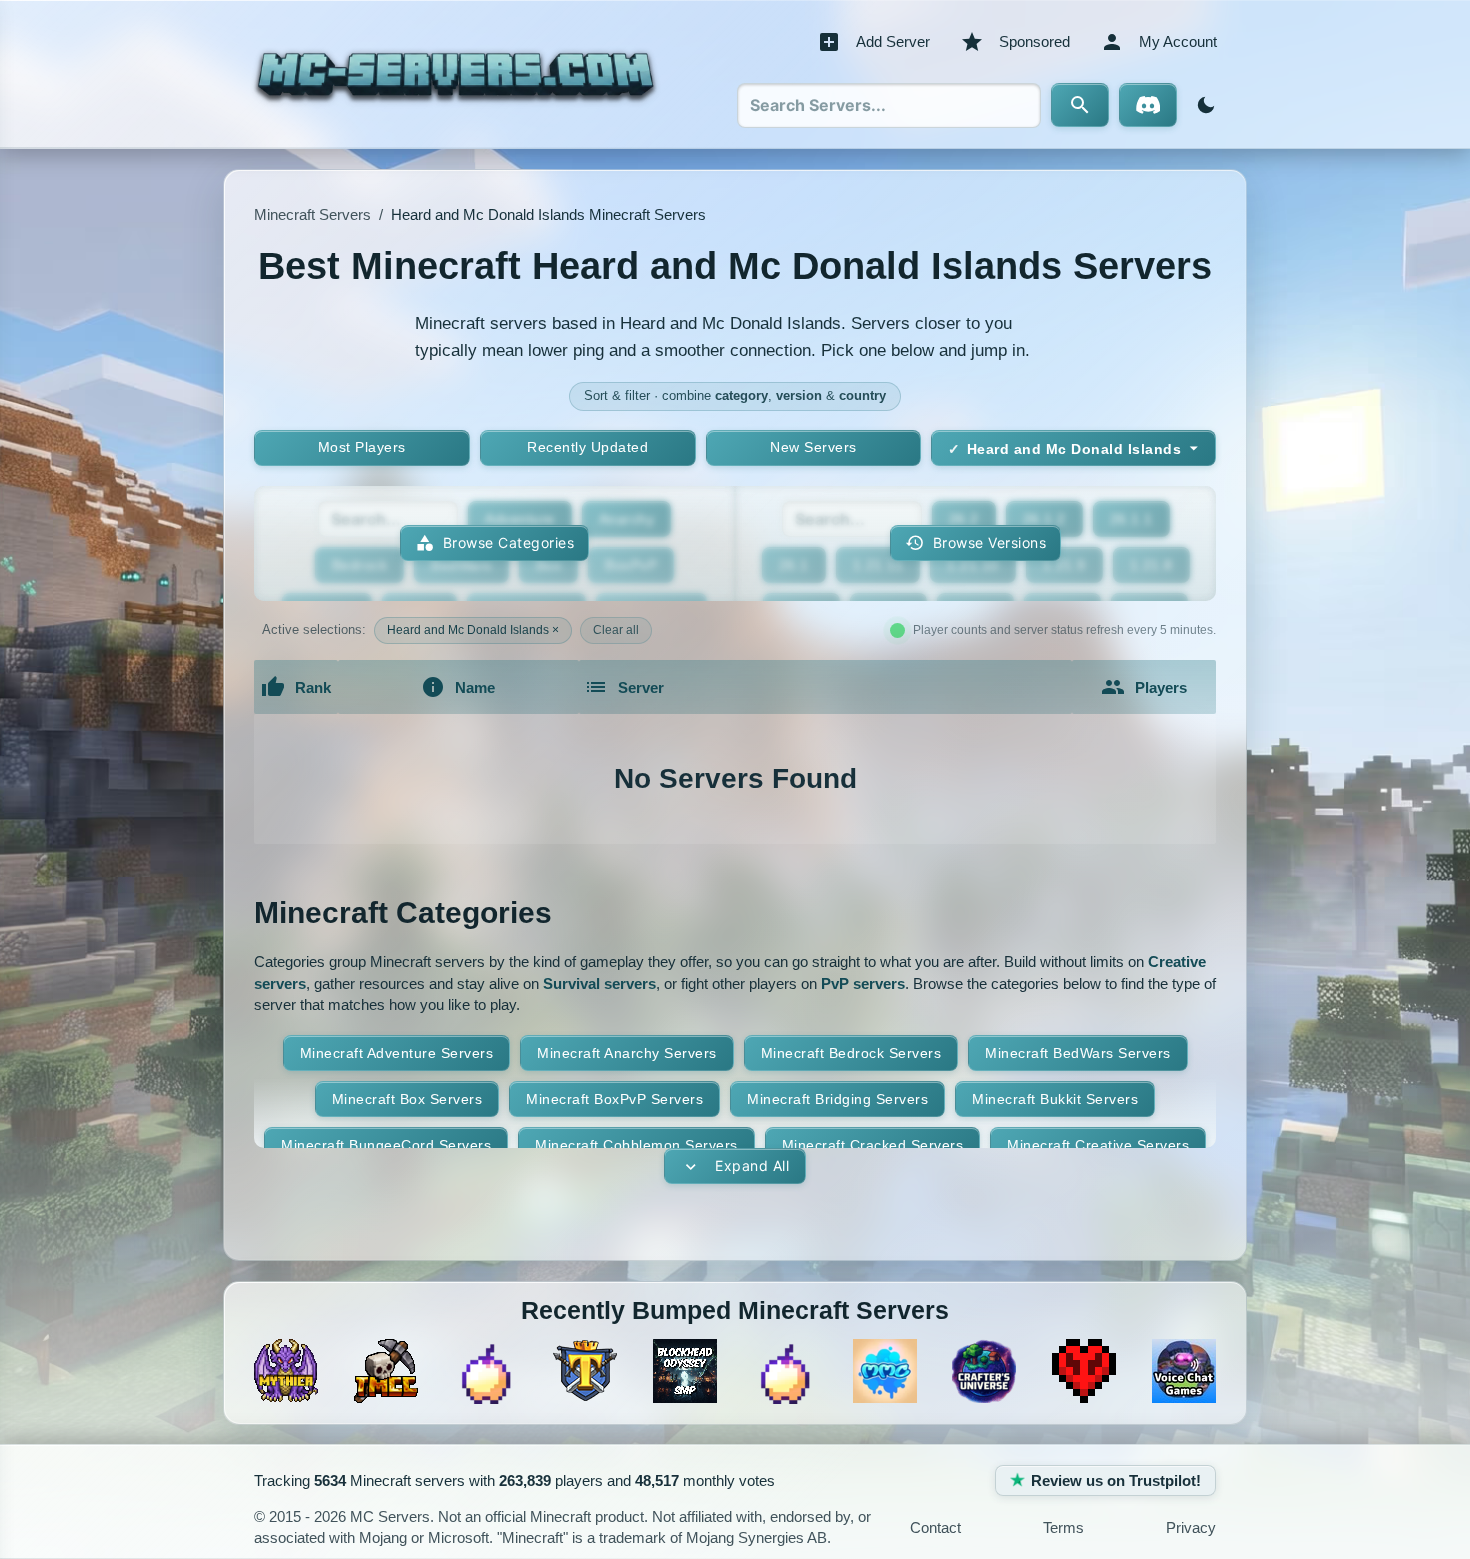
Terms (1063, 1527)
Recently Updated (587, 447)
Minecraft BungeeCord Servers (386, 1145)
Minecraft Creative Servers (1098, 1145)
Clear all (616, 630)
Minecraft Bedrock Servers (851, 1053)
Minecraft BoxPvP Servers (614, 1099)
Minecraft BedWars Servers (1078, 1053)
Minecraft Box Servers (407, 1099)
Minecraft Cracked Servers (873, 1145)
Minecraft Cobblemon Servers (636, 1145)
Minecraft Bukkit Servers (1055, 1099)
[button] (975, 543)
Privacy (1191, 1527)
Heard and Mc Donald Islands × (473, 630)
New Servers (813, 447)
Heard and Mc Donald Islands (1074, 449)
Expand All (752, 1165)
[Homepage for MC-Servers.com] (455, 74)
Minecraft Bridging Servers (837, 1099)
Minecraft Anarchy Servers (627, 1053)
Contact (935, 1527)
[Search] (1080, 105)
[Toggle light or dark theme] (1202, 105)
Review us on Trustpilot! (1116, 1480)
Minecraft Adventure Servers (397, 1053)
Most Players (362, 447)
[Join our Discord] (1148, 105)
